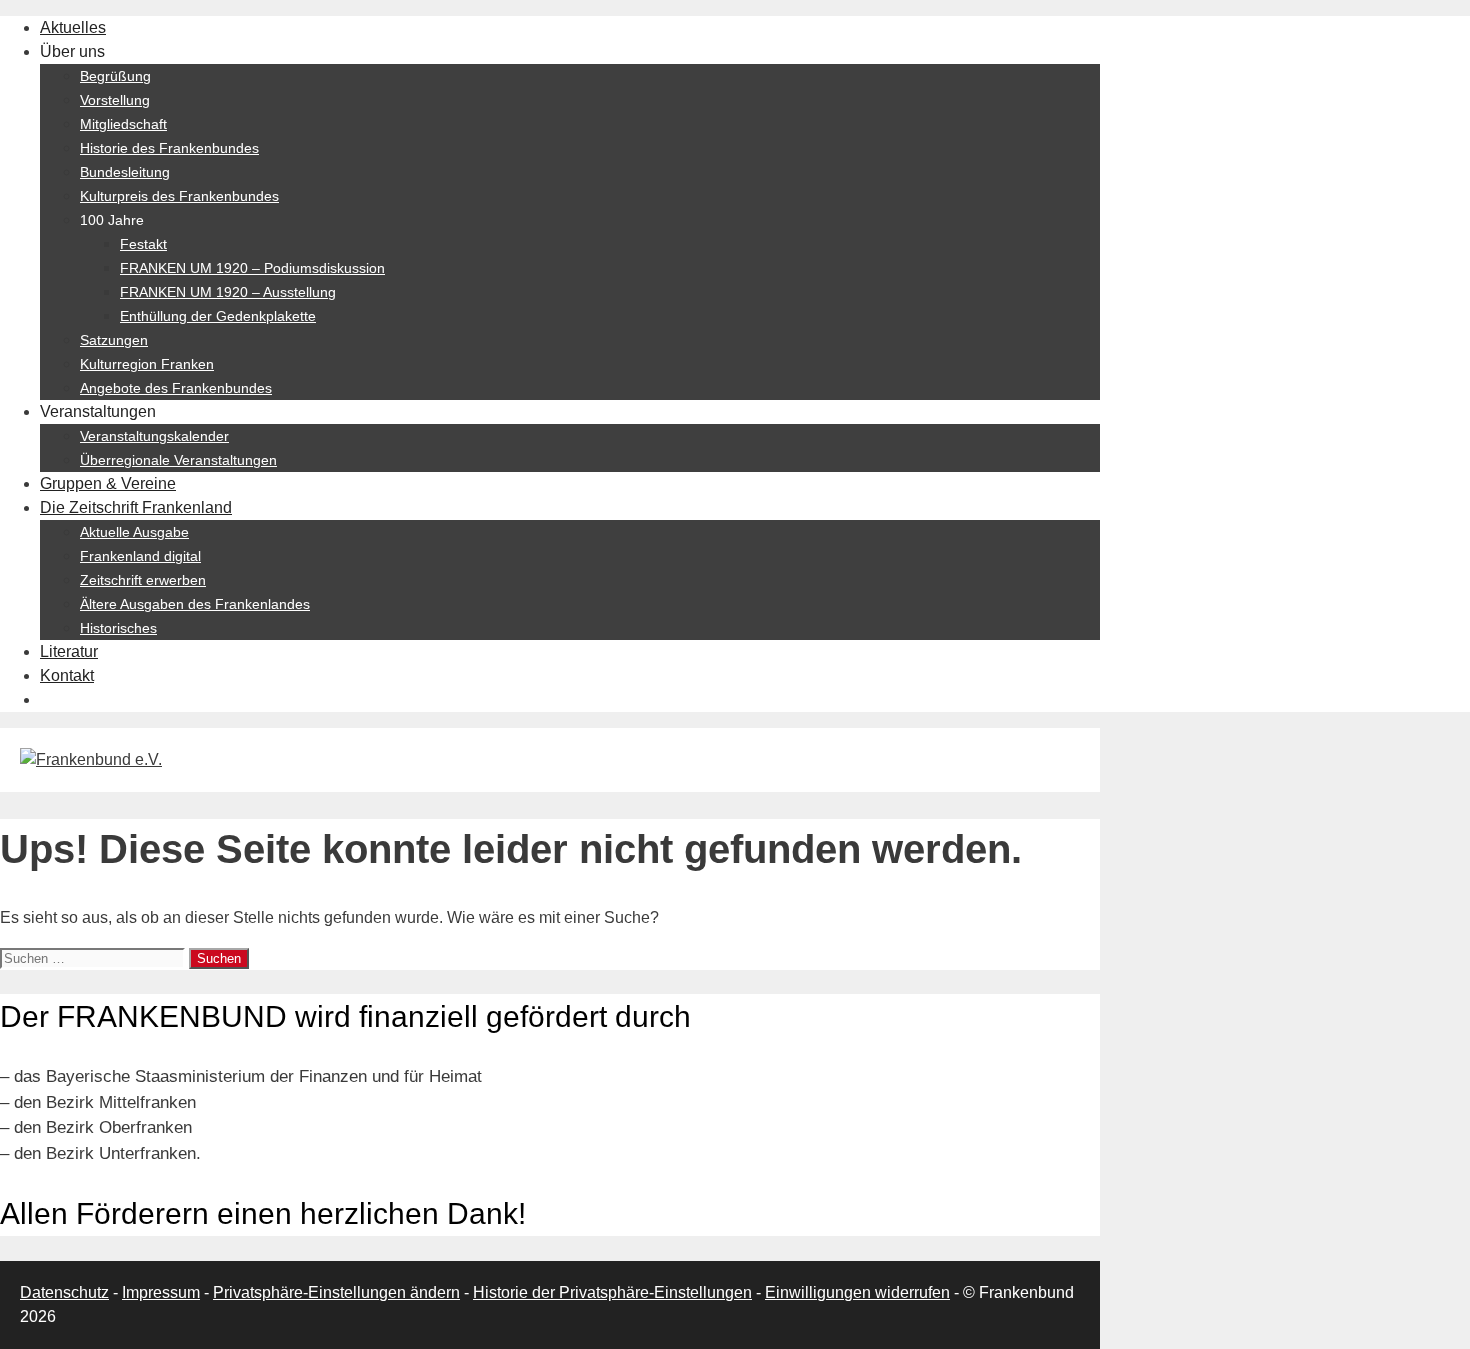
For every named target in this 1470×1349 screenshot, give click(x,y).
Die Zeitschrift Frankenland (136, 507)
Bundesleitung (125, 172)
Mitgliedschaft (123, 124)
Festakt (143, 244)
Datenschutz (64, 1292)
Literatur (69, 651)
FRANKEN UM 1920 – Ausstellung (228, 292)
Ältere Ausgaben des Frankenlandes (195, 604)
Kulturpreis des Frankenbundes (179, 196)
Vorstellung (115, 100)
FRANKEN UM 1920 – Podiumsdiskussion (252, 268)
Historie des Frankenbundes (169, 148)
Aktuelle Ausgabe (134, 532)
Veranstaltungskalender (154, 436)
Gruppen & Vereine (108, 483)
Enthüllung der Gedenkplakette (218, 316)
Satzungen (114, 340)
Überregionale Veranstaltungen (178, 460)
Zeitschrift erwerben (143, 580)
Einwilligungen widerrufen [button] (857, 1292)
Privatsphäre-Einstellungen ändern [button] (336, 1292)
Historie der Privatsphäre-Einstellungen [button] (612, 1292)
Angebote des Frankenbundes (176, 388)
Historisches (118, 628)
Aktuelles (73, 27)
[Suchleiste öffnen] (50, 699)
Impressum (161, 1292)
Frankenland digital (140, 556)
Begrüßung (115, 76)
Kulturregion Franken (147, 364)
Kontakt (67, 675)
